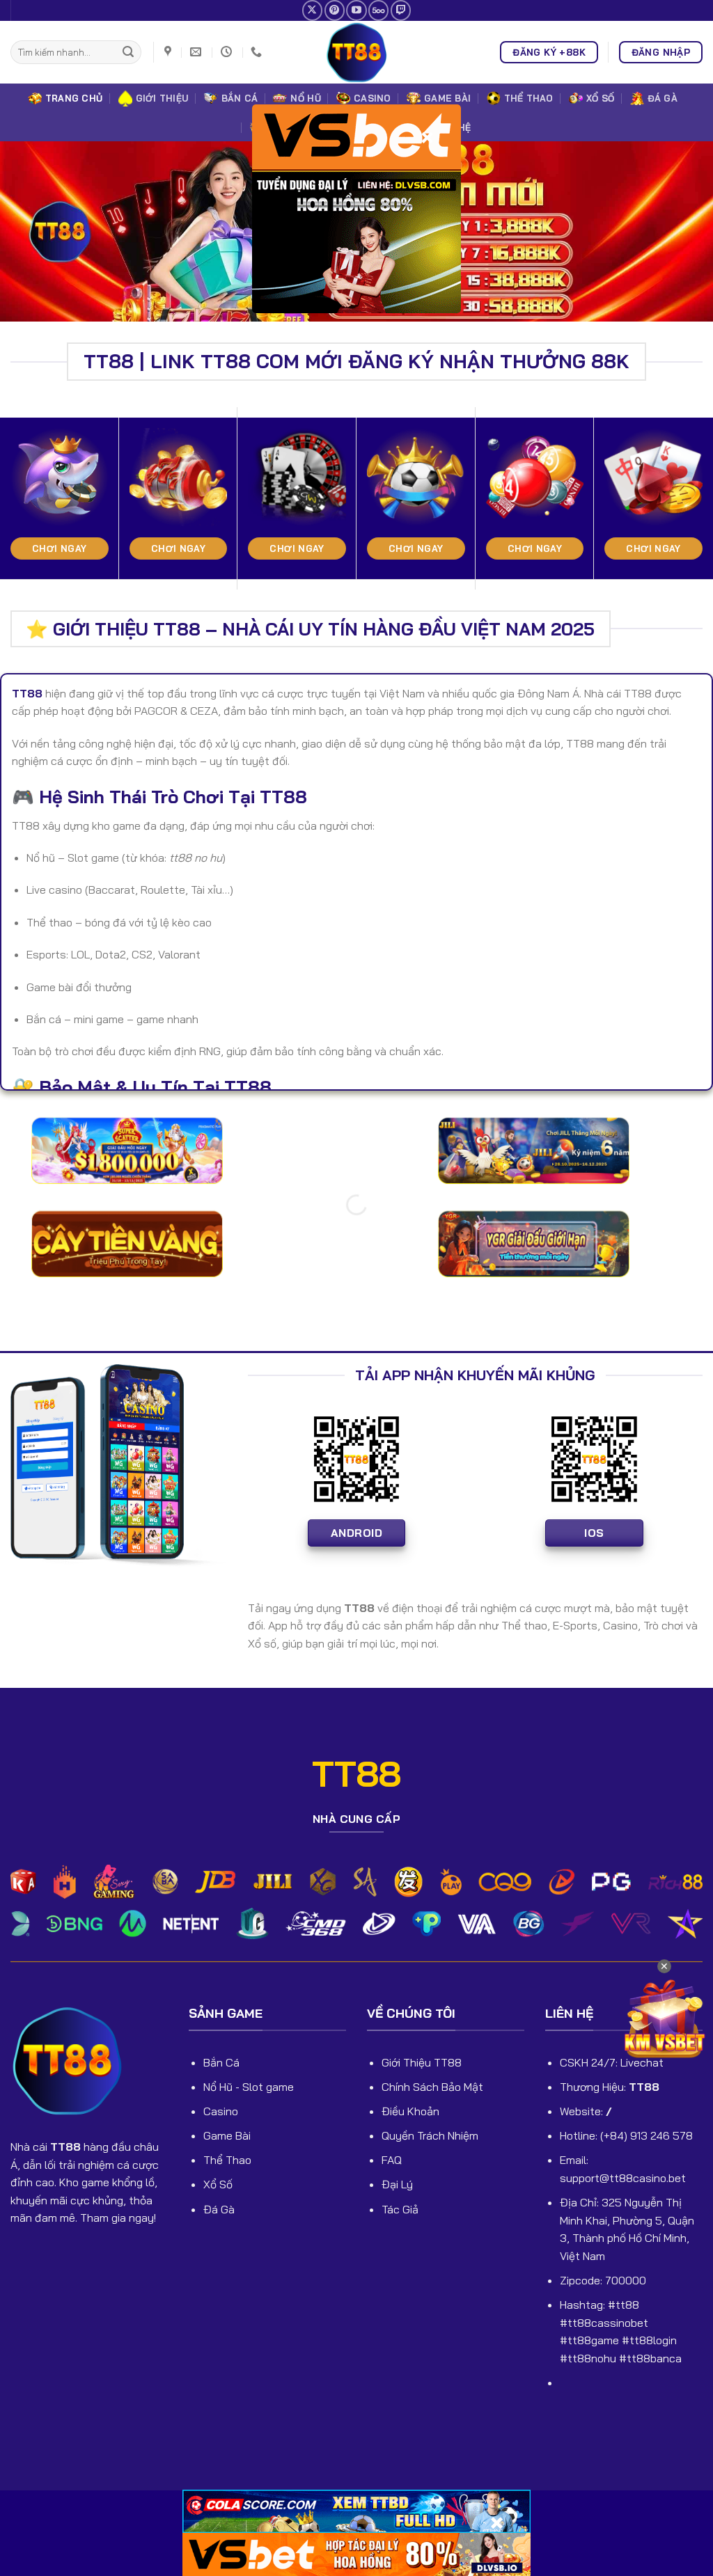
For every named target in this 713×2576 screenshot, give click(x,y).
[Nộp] (128, 52)
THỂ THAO (529, 98)
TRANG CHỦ (74, 98)
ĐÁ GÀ (663, 98)
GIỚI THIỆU (162, 98)
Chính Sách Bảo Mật (432, 2087)
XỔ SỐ (600, 98)
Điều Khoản (410, 2111)
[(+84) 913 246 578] (258, 52)
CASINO (373, 98)
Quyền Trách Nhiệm (430, 2135)
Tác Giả (400, 2209)
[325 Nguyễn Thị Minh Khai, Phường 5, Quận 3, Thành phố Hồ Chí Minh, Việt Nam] (170, 52)
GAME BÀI (447, 98)
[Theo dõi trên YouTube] (356, 10)
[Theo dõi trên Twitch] (401, 10)
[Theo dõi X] (312, 10)
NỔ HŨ (305, 98)
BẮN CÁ (240, 98)
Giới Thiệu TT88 (422, 2062)
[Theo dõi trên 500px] (378, 10)
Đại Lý (397, 2184)
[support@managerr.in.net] (197, 52)
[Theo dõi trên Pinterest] (335, 10)
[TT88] (356, 52)
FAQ (392, 2160)
